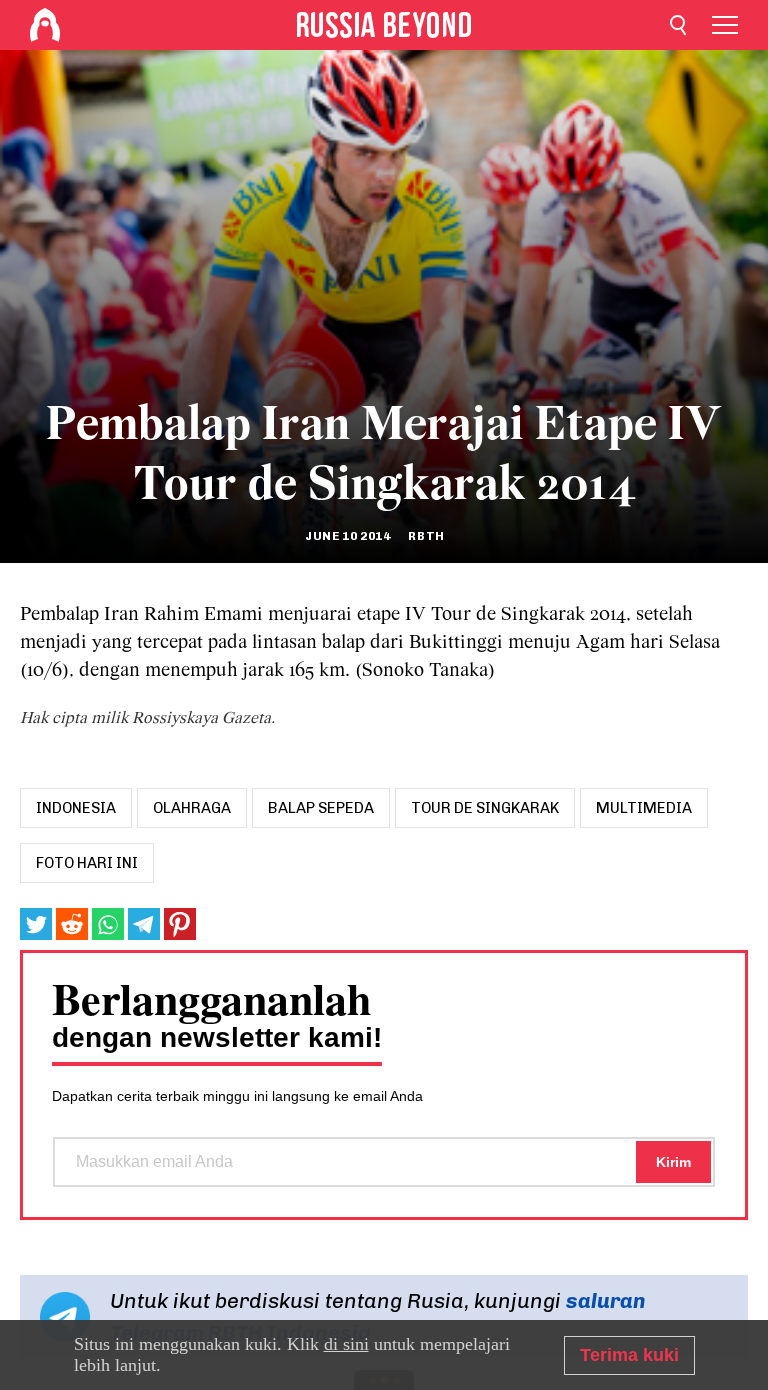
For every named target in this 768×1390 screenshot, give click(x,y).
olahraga (192, 808)
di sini (346, 1344)
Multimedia (644, 808)
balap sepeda (321, 808)
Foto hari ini (87, 863)
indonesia (76, 808)
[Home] (45, 25)
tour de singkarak (485, 808)
